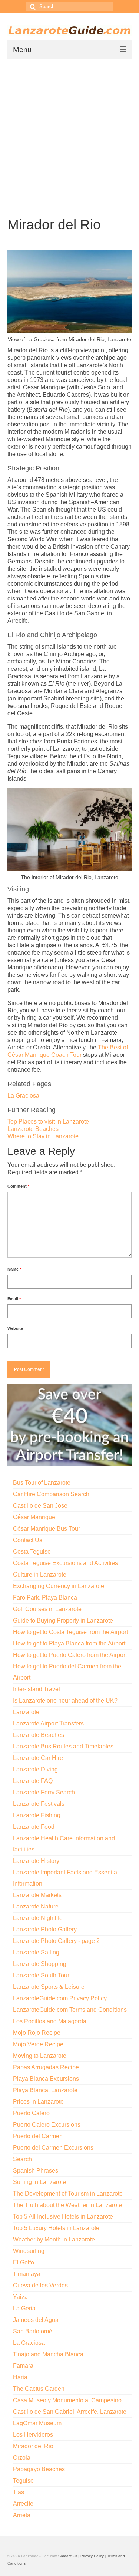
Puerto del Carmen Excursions (53, 2148)
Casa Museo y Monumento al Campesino (67, 2400)
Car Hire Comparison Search (51, 1494)
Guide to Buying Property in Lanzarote (63, 1620)
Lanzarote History (36, 1861)
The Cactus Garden (39, 2389)
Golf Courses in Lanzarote (47, 1609)
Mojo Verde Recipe (38, 2044)
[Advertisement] (69, 132)
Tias (19, 2492)
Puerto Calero (31, 2113)
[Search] (32, 6)
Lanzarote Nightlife (38, 1918)
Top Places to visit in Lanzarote (48, 1121)
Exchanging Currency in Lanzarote (59, 1586)
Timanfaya (27, 2274)
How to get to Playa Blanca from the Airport (69, 1643)
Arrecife (23, 2504)
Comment (18, 1186)
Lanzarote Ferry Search (44, 1792)
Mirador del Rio (33, 2446)
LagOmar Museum (37, 2423)
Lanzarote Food (34, 1827)
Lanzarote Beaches (33, 1129)
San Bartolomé (33, 2331)
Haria (20, 2377)
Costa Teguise (32, 1552)
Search (22, 2159)
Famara (23, 2366)
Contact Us (28, 1540)
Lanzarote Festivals (39, 1804)
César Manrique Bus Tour (47, 1529)
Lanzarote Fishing (37, 1815)
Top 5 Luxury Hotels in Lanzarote (56, 2228)
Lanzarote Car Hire (38, 1758)
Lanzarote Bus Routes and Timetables (63, 1746)
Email (14, 1299)
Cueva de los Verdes (40, 2285)
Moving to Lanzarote (40, 2056)
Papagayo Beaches (39, 2469)
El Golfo (24, 2262)
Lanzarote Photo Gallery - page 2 (56, 1941)
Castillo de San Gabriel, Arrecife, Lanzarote (70, 2412)
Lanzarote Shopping (40, 1964)
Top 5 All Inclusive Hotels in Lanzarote (63, 2216)
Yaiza (20, 2297)
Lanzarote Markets (37, 1895)
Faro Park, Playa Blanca (45, 1597)
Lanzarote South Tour (41, 1975)
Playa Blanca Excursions (46, 2079)
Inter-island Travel (37, 1689)
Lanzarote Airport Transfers (48, 1723)
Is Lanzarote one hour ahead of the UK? (65, 1700)
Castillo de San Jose (40, 1506)
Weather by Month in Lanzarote (54, 2239)
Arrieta (22, 2515)
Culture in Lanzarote (40, 1575)
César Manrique (34, 1517)
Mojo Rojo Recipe (37, 2033)
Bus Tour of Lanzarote (42, 1483)
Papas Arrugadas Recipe (46, 2067)
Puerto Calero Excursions (47, 2125)
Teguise (23, 2481)
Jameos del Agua (36, 2320)
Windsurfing (29, 2251)
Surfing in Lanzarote (39, 2182)
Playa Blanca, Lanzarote (45, 2090)
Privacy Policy (92, 2556)
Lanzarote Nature (36, 1906)
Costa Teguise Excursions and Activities (65, 1563)
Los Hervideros (33, 2435)
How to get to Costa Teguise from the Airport (70, 1632)
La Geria (24, 2308)
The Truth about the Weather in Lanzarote (67, 2205)
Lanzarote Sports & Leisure (49, 1987)
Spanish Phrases (36, 2171)
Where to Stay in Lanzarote (43, 1136)
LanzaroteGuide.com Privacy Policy (60, 1998)
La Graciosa (23, 1096)
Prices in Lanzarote (38, 2102)
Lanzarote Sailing (36, 1952)
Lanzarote (26, 1712)
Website (15, 1328)
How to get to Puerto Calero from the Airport (70, 1655)
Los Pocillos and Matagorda (50, 2021)
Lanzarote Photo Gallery (45, 1929)
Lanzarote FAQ (33, 1781)
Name (14, 1269)
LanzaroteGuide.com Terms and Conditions (70, 2010)
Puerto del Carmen (38, 2136)
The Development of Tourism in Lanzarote (68, 2194)
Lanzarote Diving (35, 1769)
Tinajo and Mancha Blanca (48, 2354)
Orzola (22, 2458)
